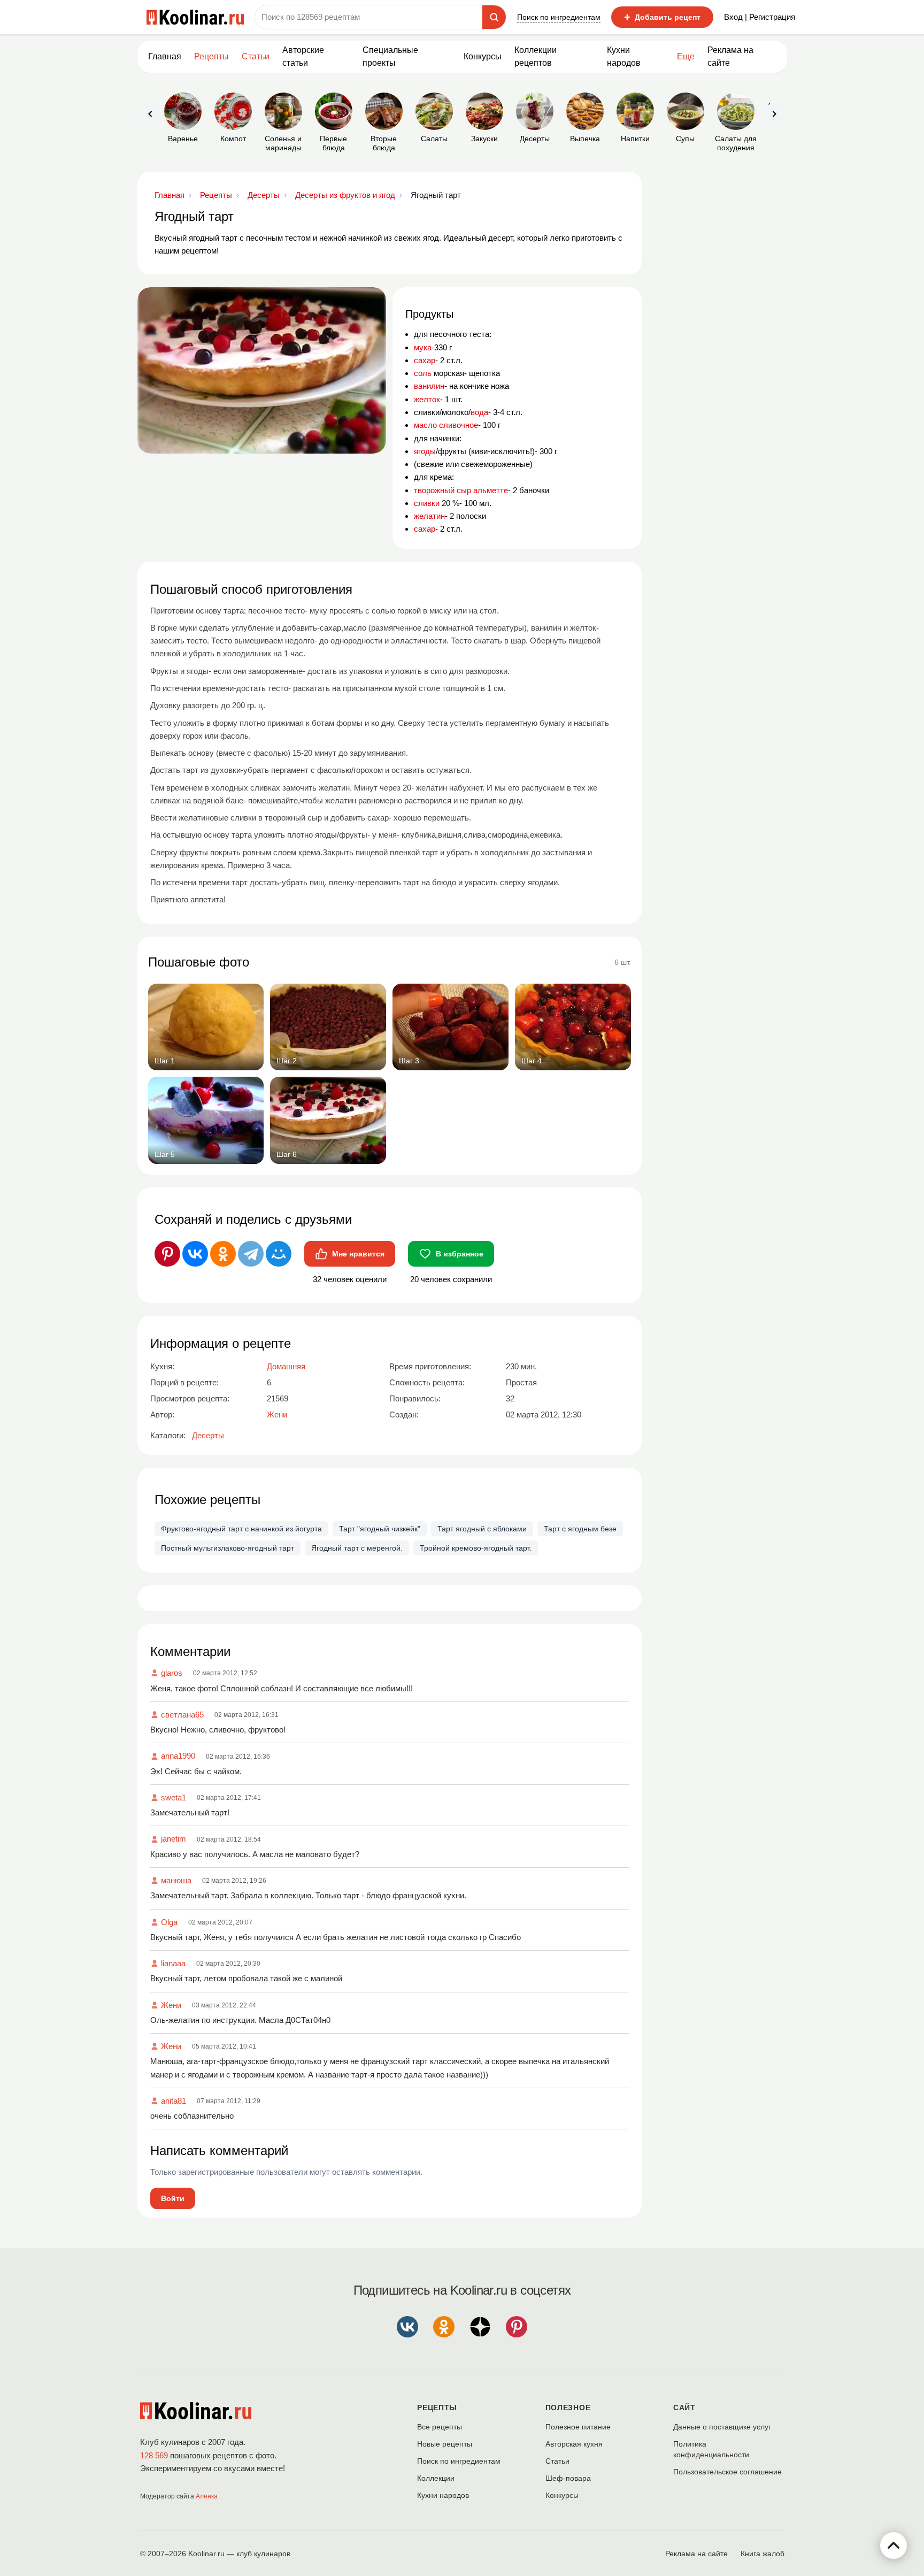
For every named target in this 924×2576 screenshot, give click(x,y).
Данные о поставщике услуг (722, 2427)
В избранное (460, 1254)
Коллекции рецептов (536, 56)
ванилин (429, 386)
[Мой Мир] (279, 1254)
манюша (176, 1880)
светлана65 (182, 1715)
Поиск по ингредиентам (559, 17)
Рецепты (211, 56)
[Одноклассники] (223, 1254)
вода (479, 412)
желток (427, 399)
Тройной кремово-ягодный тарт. (476, 1548)
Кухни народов (624, 56)
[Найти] (494, 17)
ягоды (425, 451)
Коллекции (436, 2478)
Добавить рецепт (662, 17)
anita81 (174, 2101)
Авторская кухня (574, 2444)
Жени (171, 2005)
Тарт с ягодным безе (580, 1529)
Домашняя (286, 1366)
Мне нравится (358, 1254)
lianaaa (173, 1963)
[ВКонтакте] (195, 1254)
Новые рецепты (445, 2444)
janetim (174, 1839)
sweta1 (174, 1797)
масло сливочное (446, 425)
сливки (427, 503)
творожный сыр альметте (461, 490)
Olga (169, 1922)
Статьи (557, 2461)
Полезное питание (578, 2427)
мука (423, 347)
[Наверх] (894, 2546)
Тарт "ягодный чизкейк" (380, 1529)
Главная (165, 56)
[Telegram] (251, 1254)
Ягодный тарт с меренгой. (357, 1548)
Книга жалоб (763, 2554)
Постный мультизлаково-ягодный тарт (228, 1548)
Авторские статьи (303, 56)
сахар (425, 360)
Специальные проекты (390, 56)
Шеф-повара (568, 2478)
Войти (173, 2198)
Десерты (208, 1435)
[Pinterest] (167, 1254)
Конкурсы (483, 56)
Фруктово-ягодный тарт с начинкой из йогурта (241, 1529)
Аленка (207, 2496)
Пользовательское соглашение (727, 2472)
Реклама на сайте (730, 56)
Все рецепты (440, 2427)
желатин (429, 516)
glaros (172, 1673)
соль (423, 373)
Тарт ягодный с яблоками (482, 1529)
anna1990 (178, 1756)
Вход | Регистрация (760, 17)
